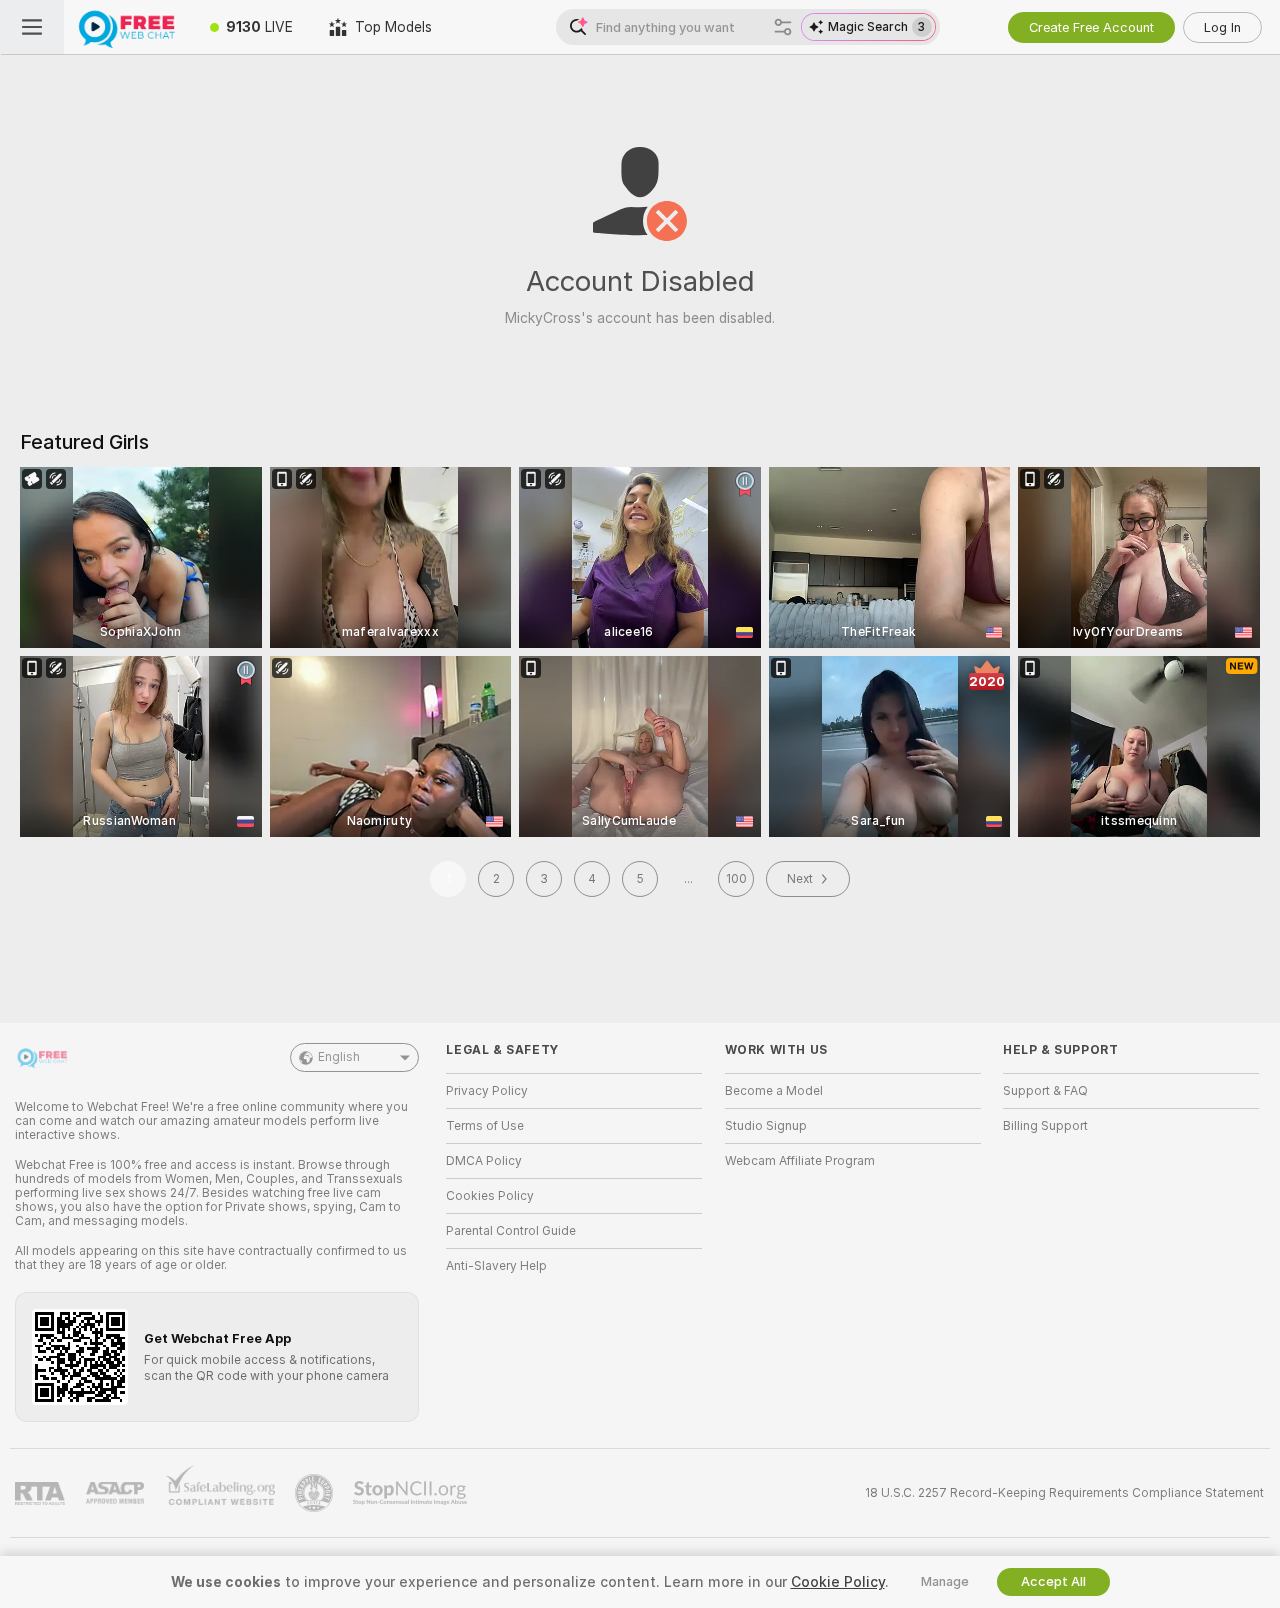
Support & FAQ (1045, 1091)
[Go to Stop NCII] (412, 1493)
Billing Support (1045, 1126)
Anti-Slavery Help (496, 1266)
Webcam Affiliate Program (800, 1161)
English (339, 1057)
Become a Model (774, 1091)
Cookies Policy (490, 1196)
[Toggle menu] (32, 27)
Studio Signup (766, 1126)
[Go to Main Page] (128, 27)
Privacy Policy (487, 1091)
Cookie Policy (838, 1582)
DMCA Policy (484, 1161)
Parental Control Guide (511, 1231)
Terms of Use (485, 1126)
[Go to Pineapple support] (316, 1493)
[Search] (783, 27)
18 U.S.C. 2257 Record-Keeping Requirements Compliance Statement (1064, 1493)
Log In (1222, 27)
